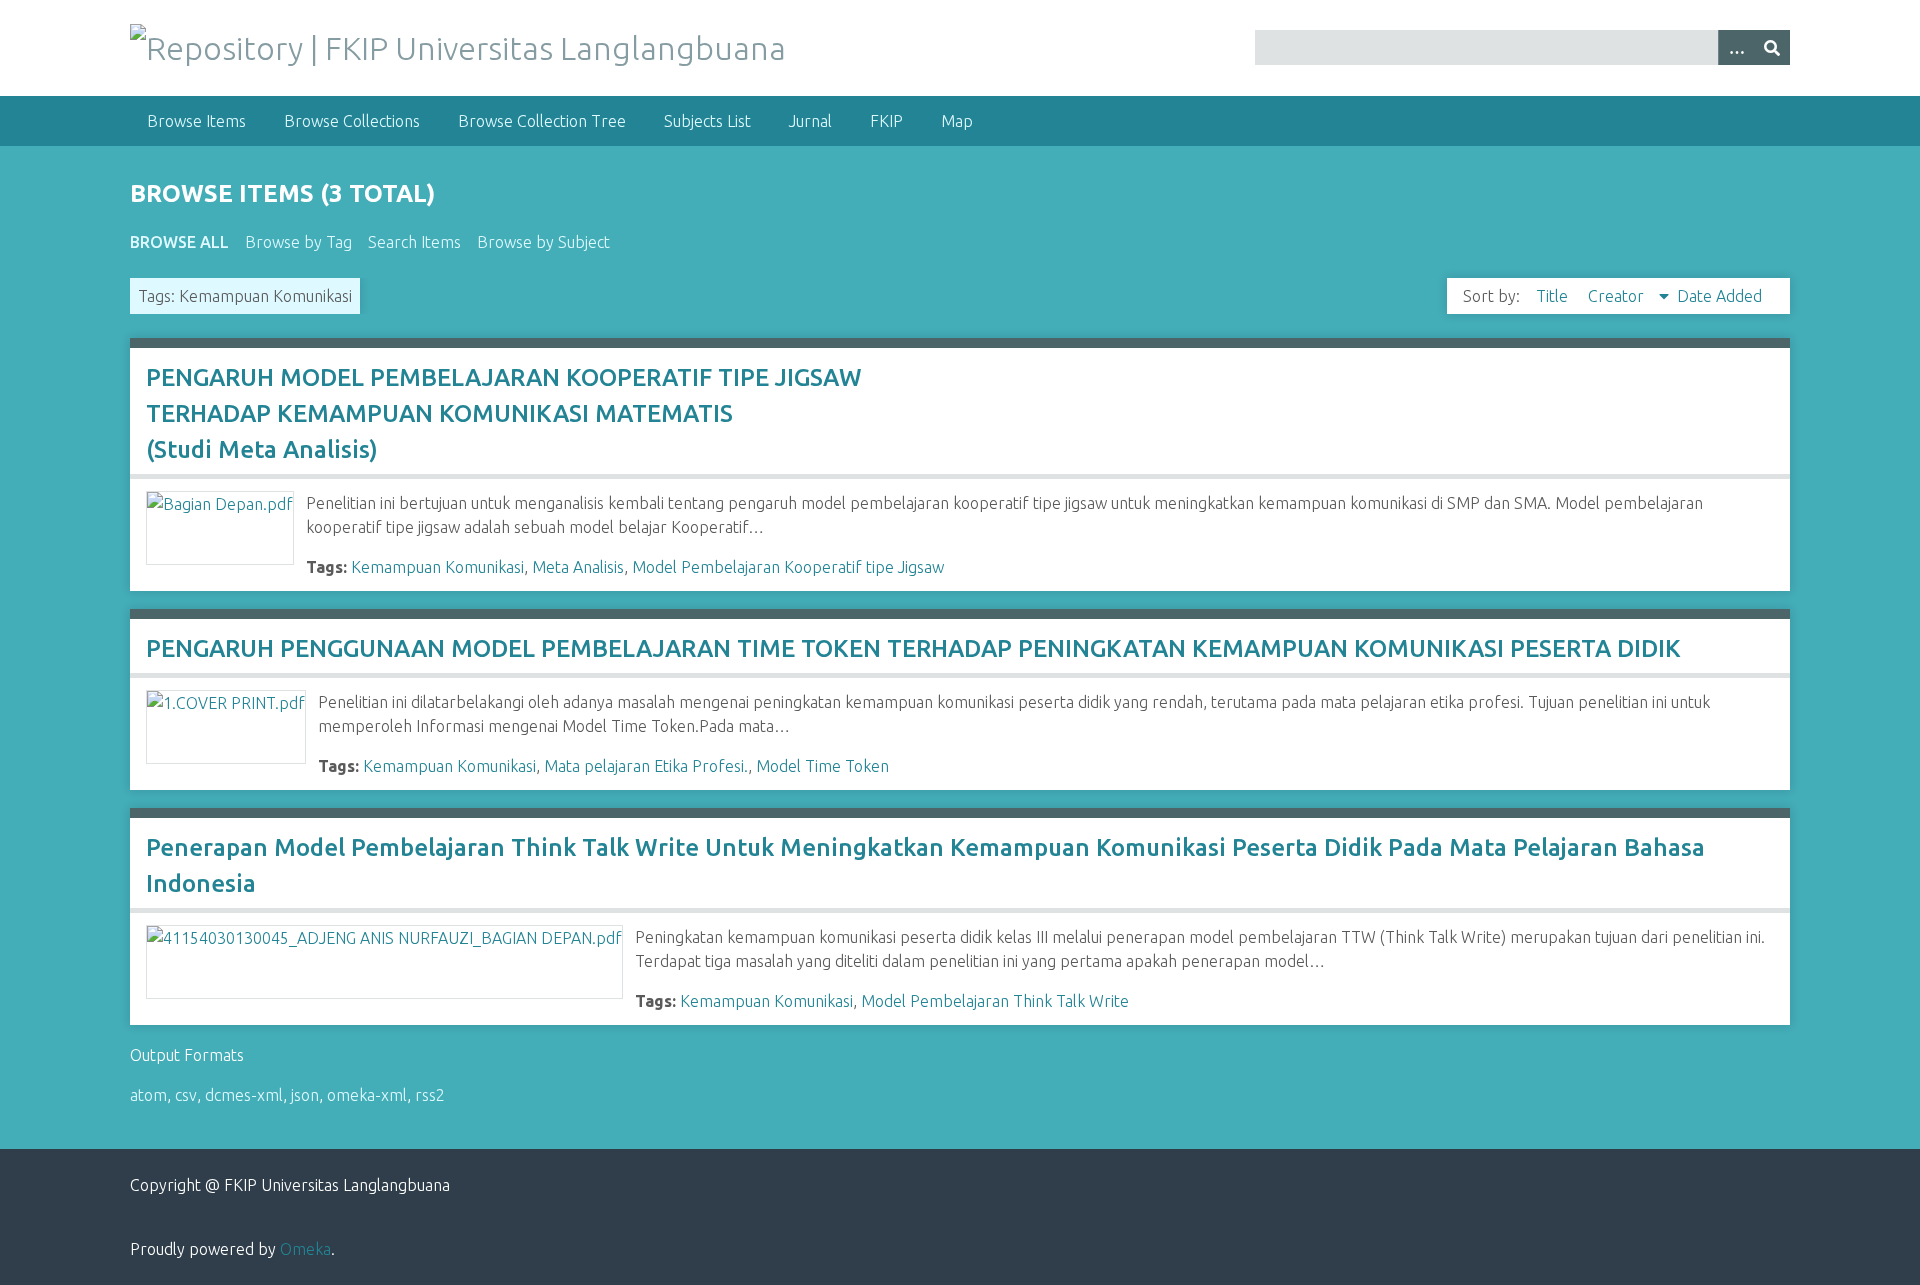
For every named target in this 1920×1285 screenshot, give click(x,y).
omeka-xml (367, 1095)
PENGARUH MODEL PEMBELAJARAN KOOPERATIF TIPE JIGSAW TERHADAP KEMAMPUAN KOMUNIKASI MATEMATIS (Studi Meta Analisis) (504, 413)
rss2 (430, 1095)
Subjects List (707, 121)
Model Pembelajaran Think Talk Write (995, 1001)
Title (1554, 296)
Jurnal (810, 121)
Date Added (1719, 296)
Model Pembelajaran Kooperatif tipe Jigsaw (788, 567)
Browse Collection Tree (542, 121)
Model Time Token (822, 766)
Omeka (305, 1249)
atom (148, 1095)
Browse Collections (352, 121)
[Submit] (1772, 47)
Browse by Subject (543, 242)
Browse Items (196, 121)
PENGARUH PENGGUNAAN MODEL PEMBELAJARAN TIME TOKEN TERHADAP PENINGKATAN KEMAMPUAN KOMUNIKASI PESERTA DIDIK (913, 648)
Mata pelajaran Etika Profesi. (646, 766)
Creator (1618, 296)
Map (957, 121)
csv (186, 1095)
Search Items (414, 242)
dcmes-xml (244, 1095)
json (305, 1095)
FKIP (886, 121)
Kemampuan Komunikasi (437, 567)
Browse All (179, 242)
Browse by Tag (298, 242)
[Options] (1736, 47)
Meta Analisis (578, 567)
